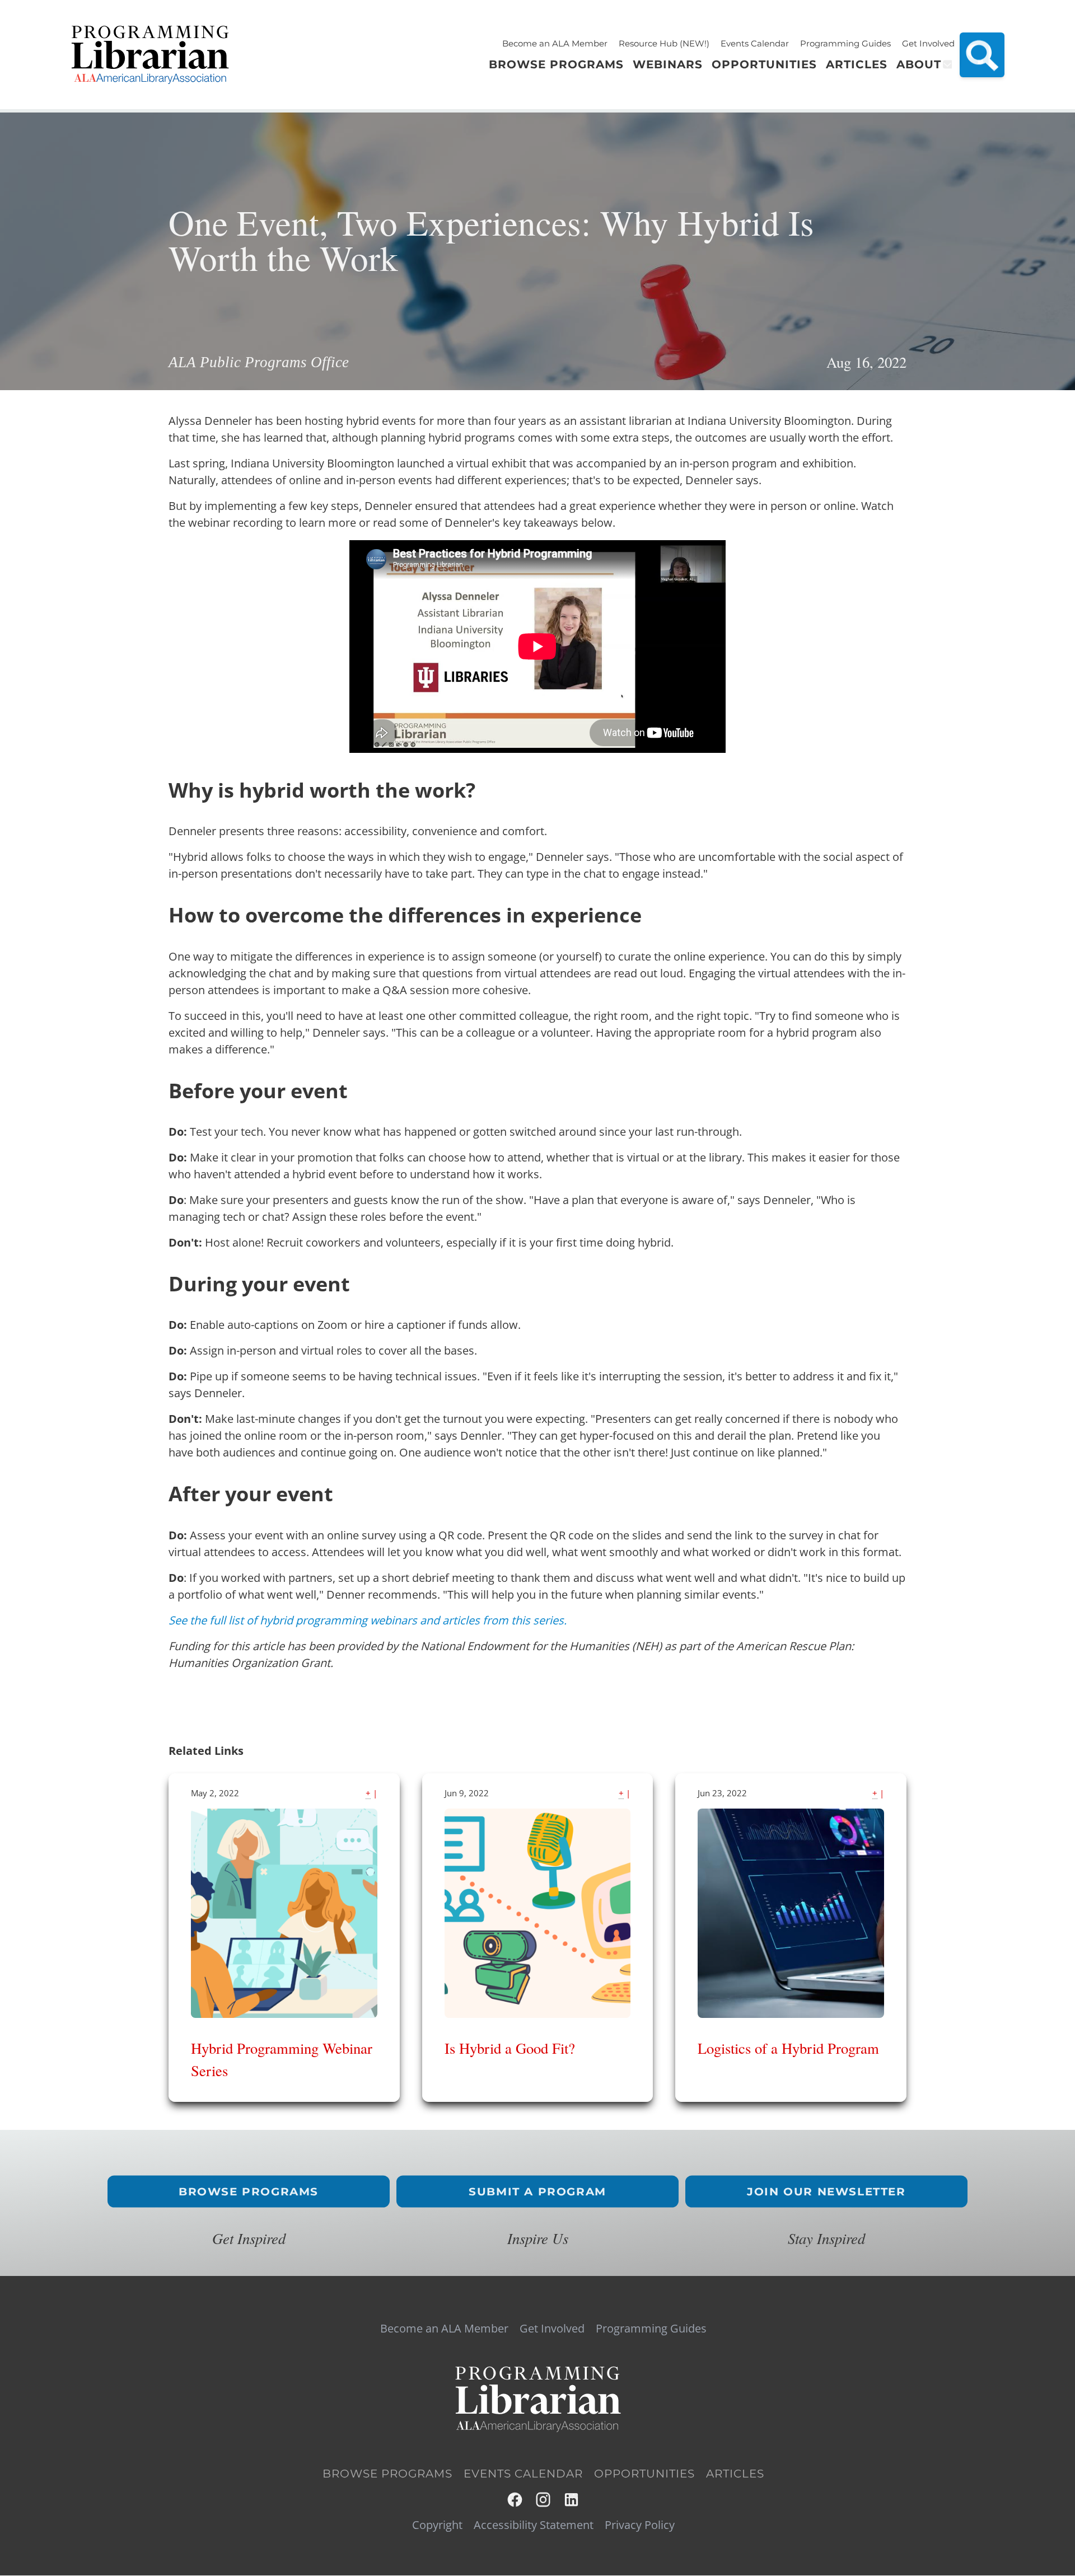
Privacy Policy (640, 2525)
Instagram (544, 2500)
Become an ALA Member (555, 43)
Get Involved (928, 43)
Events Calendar (755, 43)
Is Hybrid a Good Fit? (510, 2048)
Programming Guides (845, 43)
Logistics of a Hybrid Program (788, 2048)
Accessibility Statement (534, 2525)
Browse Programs (249, 2192)
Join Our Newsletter (826, 2192)
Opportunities (644, 2474)
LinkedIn (572, 2500)
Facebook (515, 2500)
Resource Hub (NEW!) (664, 43)
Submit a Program (537, 2192)
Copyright (437, 2525)
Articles (735, 2474)
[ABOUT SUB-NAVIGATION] (947, 64)
